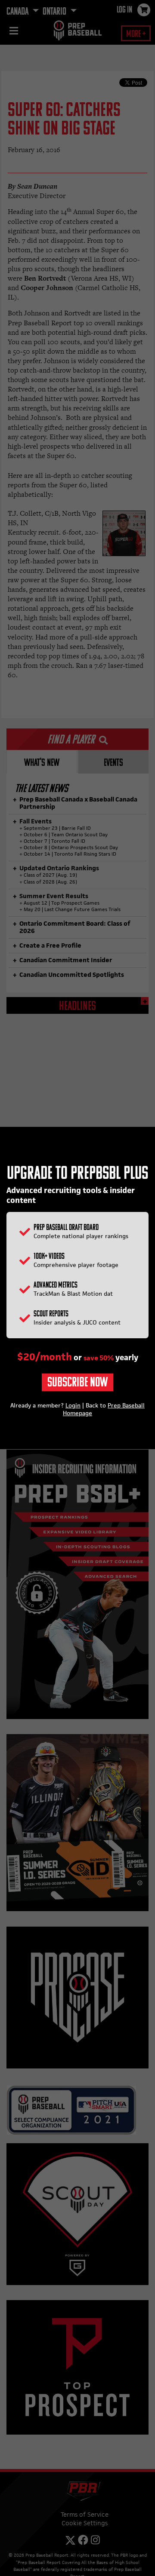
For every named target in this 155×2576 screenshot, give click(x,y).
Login (73, 1405)
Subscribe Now (77, 1383)
